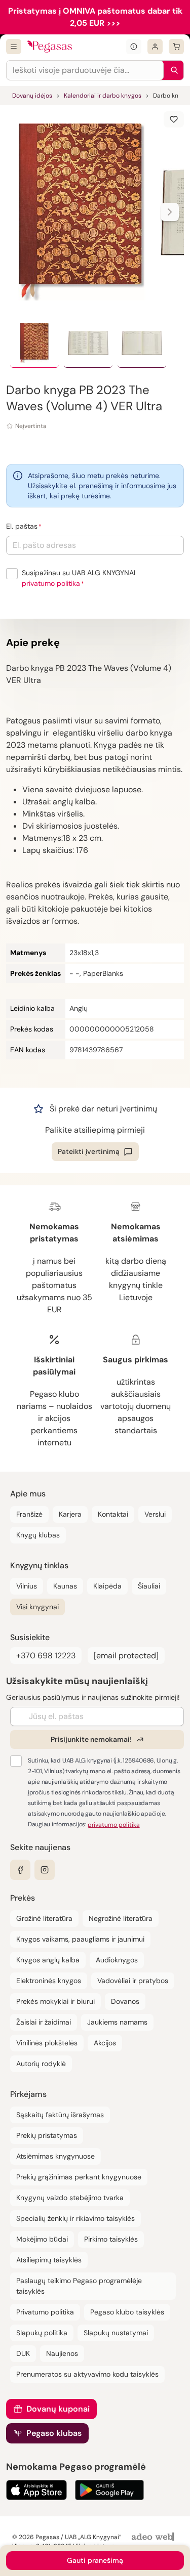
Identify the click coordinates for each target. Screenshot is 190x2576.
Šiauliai (149, 1586)
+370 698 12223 (46, 1656)
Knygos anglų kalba (48, 1960)
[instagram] (45, 1870)
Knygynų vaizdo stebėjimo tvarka (70, 2198)
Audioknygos (117, 1960)
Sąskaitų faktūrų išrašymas (60, 2115)
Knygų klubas (38, 1535)
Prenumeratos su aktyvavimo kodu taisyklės (87, 2374)
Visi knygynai (37, 1607)
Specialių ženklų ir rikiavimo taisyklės (75, 2218)
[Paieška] (172, 70)
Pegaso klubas (54, 2433)
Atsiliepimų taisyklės (49, 2260)
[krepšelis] (176, 47)
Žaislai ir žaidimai (44, 2022)
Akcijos (105, 2043)
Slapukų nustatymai (116, 2333)
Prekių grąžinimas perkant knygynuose (79, 2177)
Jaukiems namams (117, 2022)
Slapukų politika (42, 2333)
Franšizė (29, 1514)
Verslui (155, 1514)
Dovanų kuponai (58, 2409)
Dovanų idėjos (32, 96)
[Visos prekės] (14, 47)
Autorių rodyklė (41, 2064)
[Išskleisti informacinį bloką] (134, 47)
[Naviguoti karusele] (170, 212)
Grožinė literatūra (44, 1918)
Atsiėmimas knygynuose (55, 2156)
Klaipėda (107, 1586)
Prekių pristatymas (47, 2135)
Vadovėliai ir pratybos (133, 1981)
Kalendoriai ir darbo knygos (103, 96)
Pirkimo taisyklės (111, 2239)
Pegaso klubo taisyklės (127, 2312)
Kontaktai (113, 1514)
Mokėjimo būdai (42, 2239)
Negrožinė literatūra (121, 1918)
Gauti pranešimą (95, 2560)
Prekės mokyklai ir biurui (55, 2001)
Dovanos (125, 2001)
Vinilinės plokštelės (47, 2043)
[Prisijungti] (155, 47)
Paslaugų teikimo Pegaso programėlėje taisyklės (79, 2286)
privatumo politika (51, 583)
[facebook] (20, 1870)
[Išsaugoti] (174, 119)
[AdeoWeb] (154, 2537)
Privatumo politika (45, 2312)
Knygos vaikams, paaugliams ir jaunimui (80, 1939)
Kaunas (65, 1586)
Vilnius (27, 1586)
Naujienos (62, 2353)
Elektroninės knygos (49, 1981)
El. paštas (22, 526)
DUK (23, 2353)
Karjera (70, 1514)
